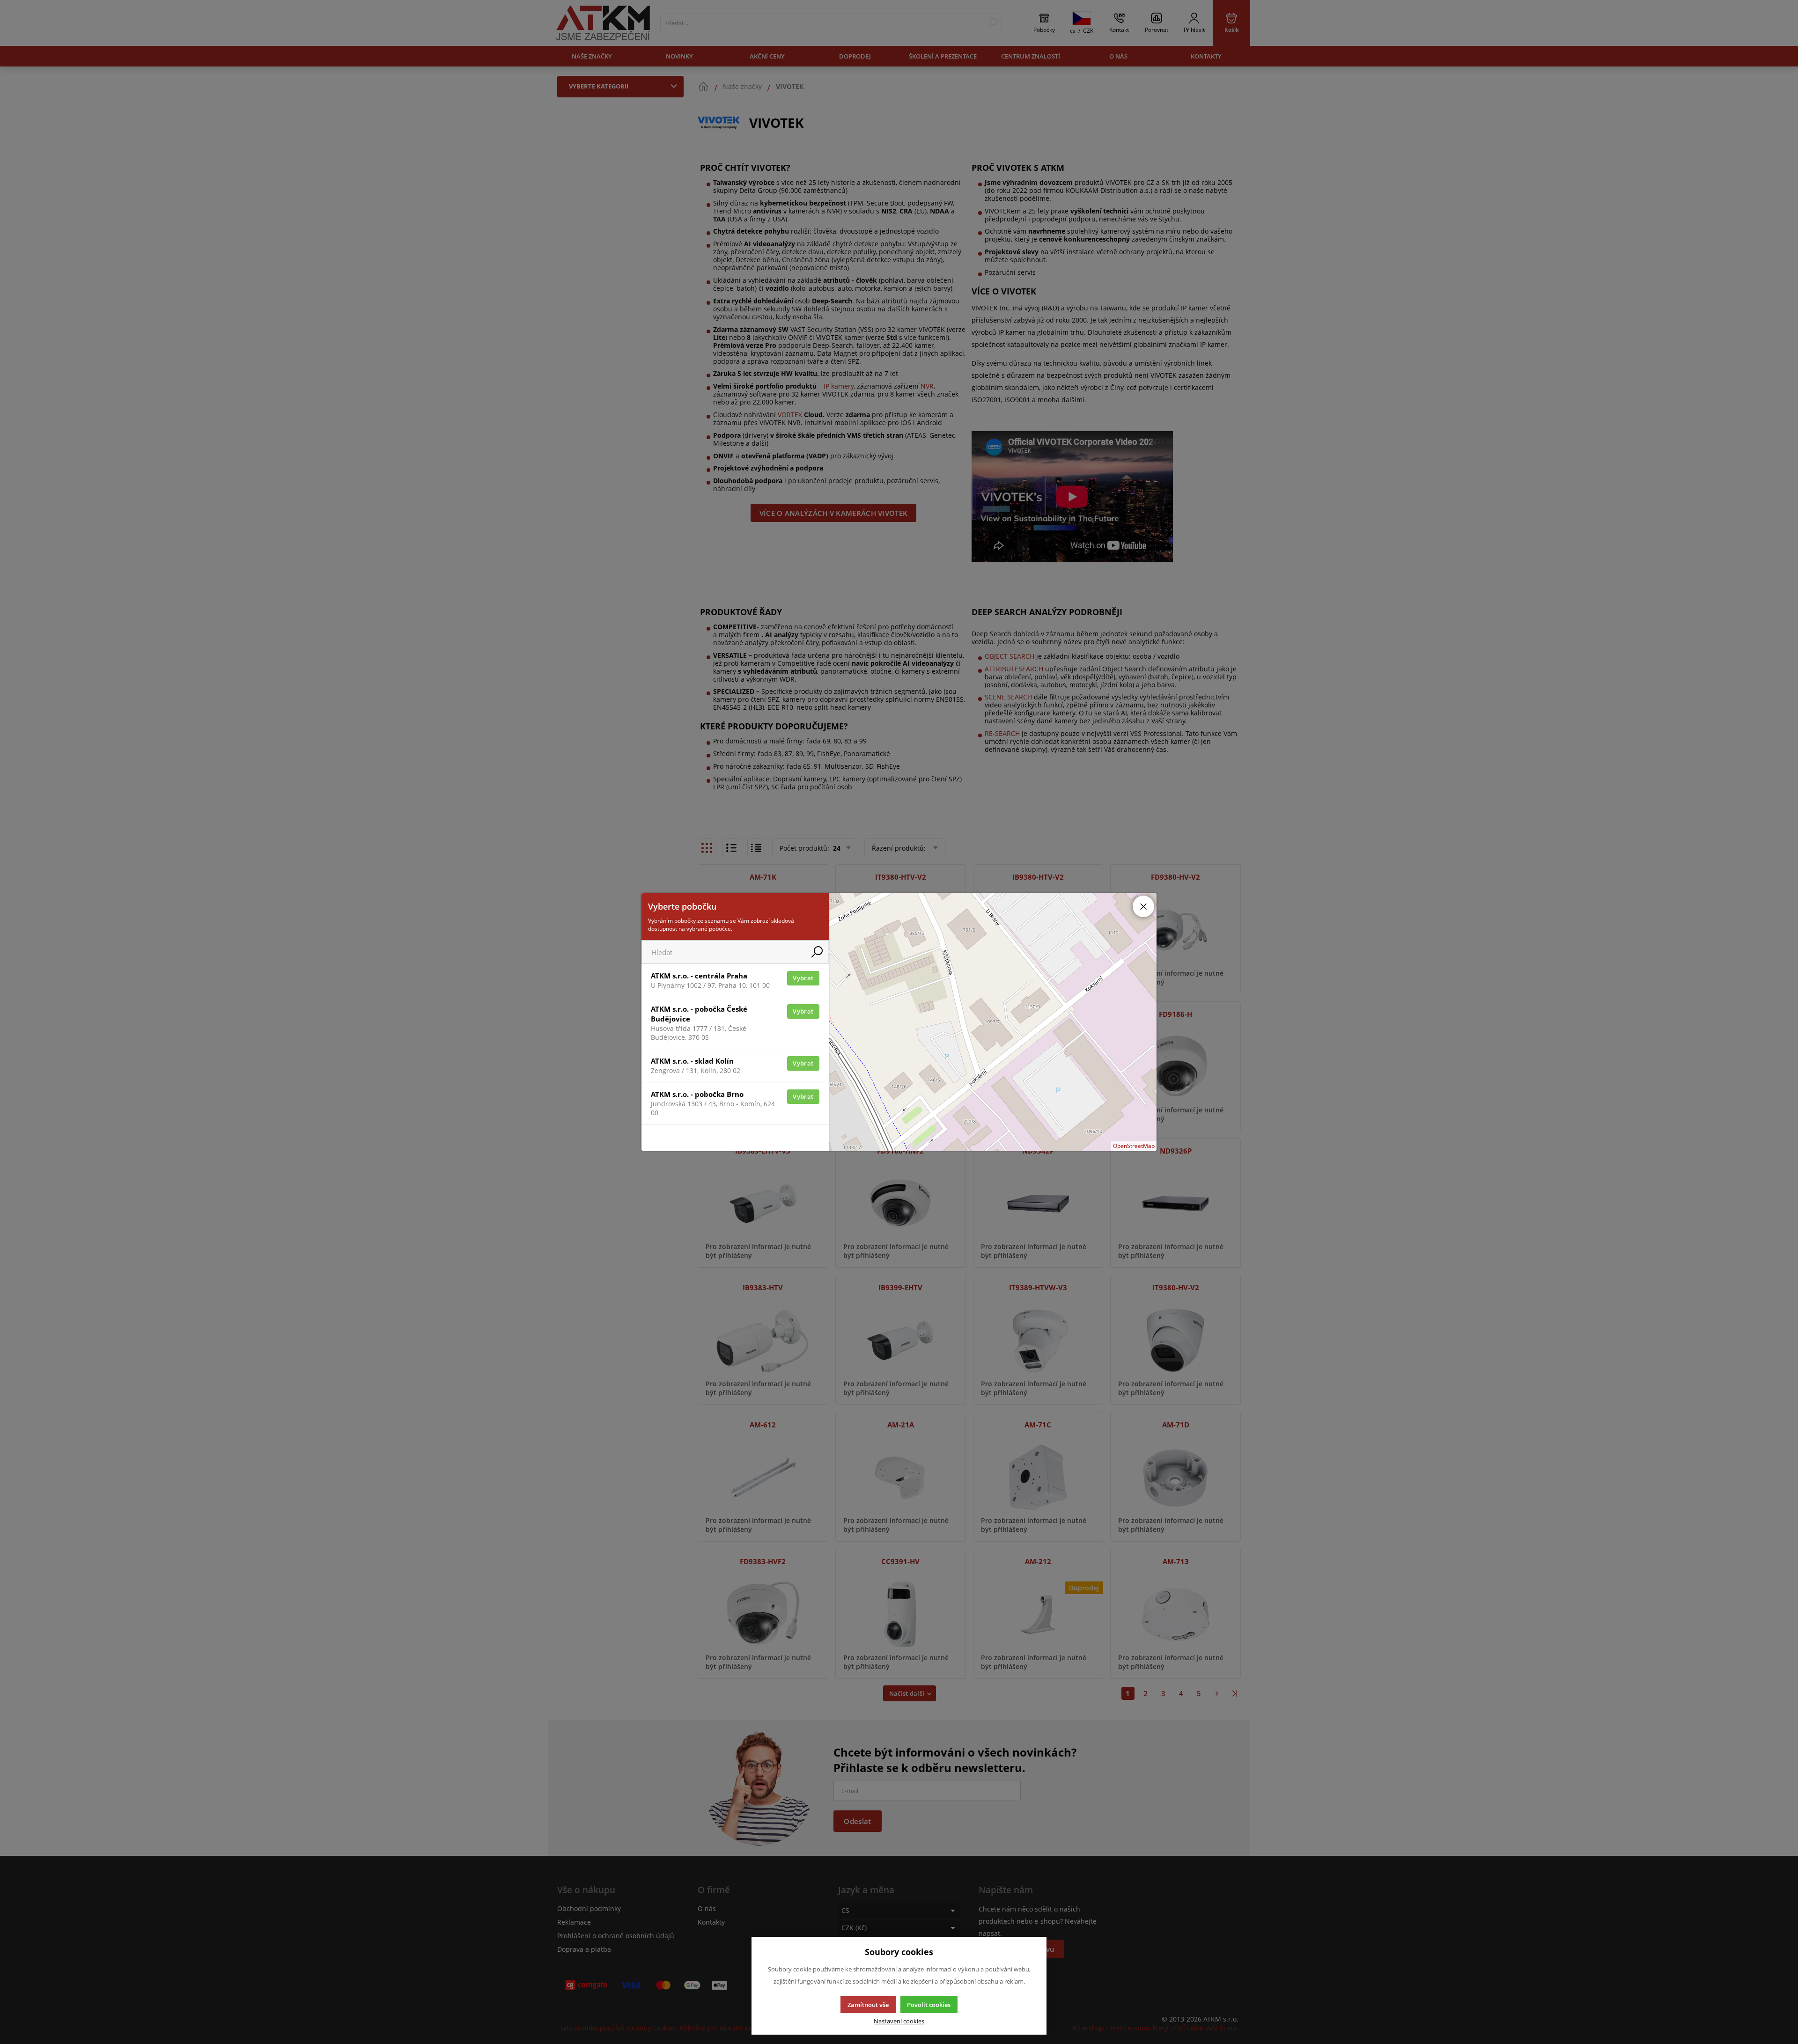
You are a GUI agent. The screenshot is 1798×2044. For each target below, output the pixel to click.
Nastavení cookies (899, 2021)
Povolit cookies (929, 2005)
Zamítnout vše (868, 2005)
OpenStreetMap (1134, 1146)
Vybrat (803, 978)
